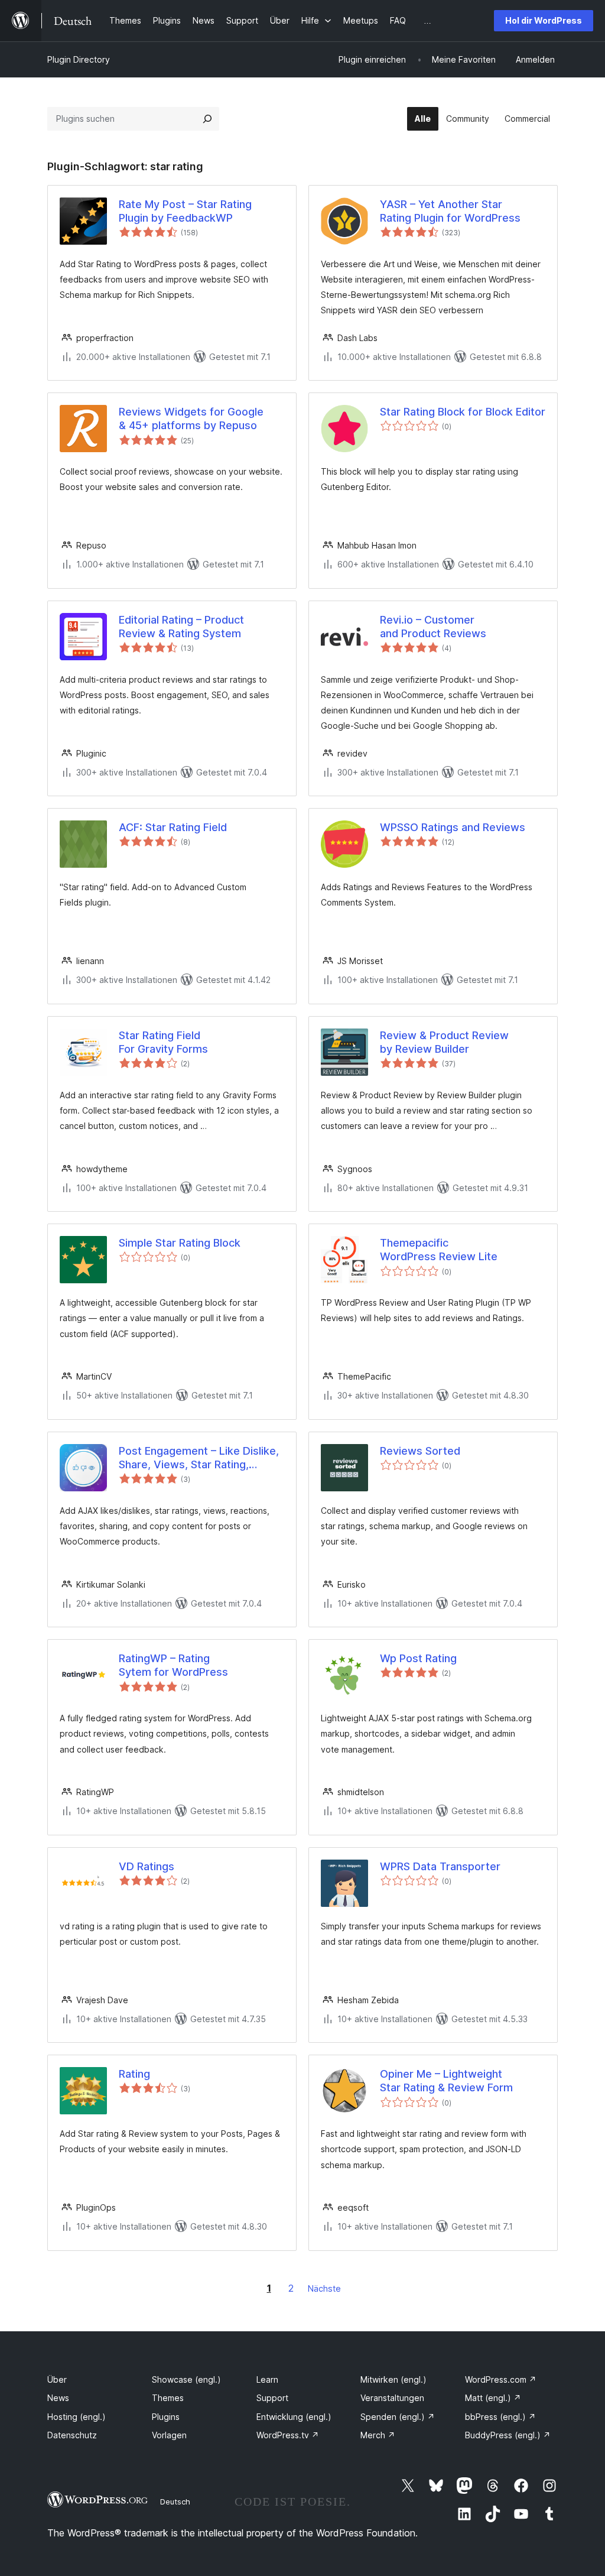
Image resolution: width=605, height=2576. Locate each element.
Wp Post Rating (418, 1658)
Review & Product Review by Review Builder (444, 1042)
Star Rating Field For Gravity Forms (163, 1042)
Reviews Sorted (420, 1451)
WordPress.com (501, 2379)
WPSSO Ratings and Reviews (453, 827)
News (58, 2398)
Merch (378, 2435)
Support (272, 2398)
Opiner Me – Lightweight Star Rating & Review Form (446, 2081)
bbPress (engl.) (500, 2417)
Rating (134, 2074)
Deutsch (175, 2502)
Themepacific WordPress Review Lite (439, 1250)
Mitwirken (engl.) (393, 2379)
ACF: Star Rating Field (173, 827)
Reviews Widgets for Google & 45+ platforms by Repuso (191, 418)
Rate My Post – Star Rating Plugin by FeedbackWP (185, 211)
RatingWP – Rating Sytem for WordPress (173, 1665)
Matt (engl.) (493, 2398)
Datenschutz (72, 2435)
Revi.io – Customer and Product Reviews (433, 627)
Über (57, 2379)
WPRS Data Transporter (440, 1866)
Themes (168, 2398)
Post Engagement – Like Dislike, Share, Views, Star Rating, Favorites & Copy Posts (199, 1458)
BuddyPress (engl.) (508, 2435)
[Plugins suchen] (207, 119)
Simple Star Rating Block (180, 1243)
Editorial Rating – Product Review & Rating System (181, 627)
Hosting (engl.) (77, 2417)
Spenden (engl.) (398, 2417)
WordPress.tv (288, 2435)
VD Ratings (147, 1866)
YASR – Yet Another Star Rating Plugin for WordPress (450, 211)
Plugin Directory (79, 59)
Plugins (166, 2417)
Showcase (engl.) (186, 2379)
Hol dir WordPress (544, 20)
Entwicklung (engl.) (294, 2417)
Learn (267, 2379)
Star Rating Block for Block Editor (463, 412)
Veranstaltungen (392, 2398)
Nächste (324, 2288)
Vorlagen (169, 2435)
